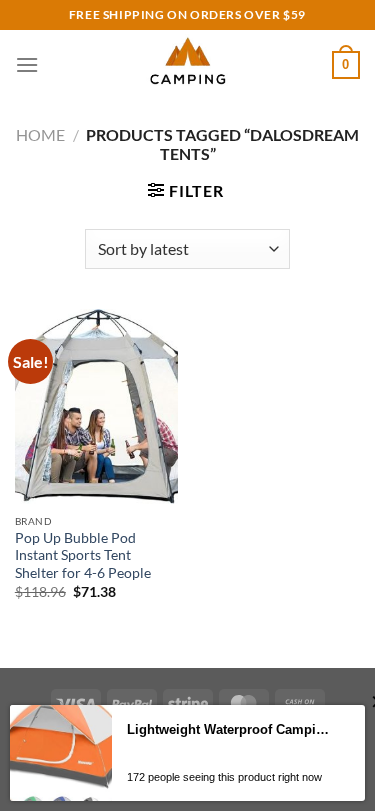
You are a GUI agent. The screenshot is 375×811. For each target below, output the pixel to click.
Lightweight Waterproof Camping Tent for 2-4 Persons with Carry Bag (231, 729)
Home (40, 134)
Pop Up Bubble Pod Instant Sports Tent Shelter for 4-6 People (83, 555)
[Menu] (27, 64)
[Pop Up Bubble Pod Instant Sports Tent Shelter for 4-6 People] (96, 406)
